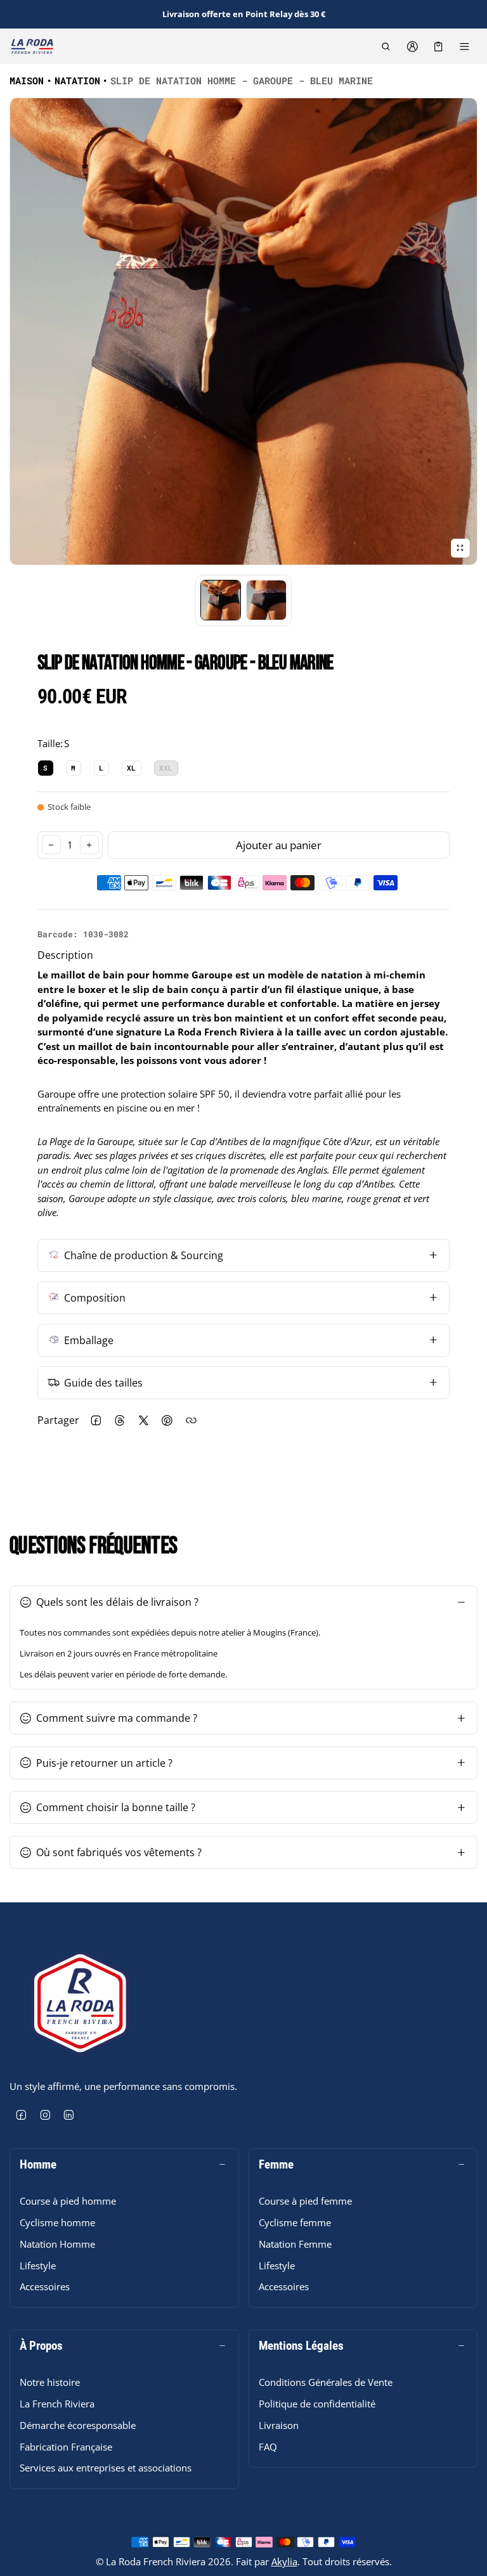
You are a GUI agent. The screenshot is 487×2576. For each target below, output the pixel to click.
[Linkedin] (69, 2115)
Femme (276, 2165)
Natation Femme (295, 2244)
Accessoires (45, 2286)
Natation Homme (57, 2244)
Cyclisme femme (295, 2222)
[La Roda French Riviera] (32, 46)
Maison (27, 80)
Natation (77, 80)
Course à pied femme (305, 2201)
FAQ (268, 2447)
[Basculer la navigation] (464, 46)
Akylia (284, 2561)
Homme (38, 2165)
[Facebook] (22, 2115)
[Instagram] (46, 2115)
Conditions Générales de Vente (326, 2382)
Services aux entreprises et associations (106, 2468)
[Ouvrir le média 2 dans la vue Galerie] (266, 600)
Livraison (279, 2425)
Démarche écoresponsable (78, 2425)
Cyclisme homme (57, 2222)
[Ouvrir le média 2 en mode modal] (243, 331)
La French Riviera (57, 2404)
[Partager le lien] (192, 1421)
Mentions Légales (301, 2346)
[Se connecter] (412, 46)
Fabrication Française (66, 2447)
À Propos (41, 2346)
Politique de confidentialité (317, 2404)
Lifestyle (38, 2265)
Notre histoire (50, 2382)
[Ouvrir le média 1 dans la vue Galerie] (221, 600)
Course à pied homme (68, 2201)
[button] (386, 46)
